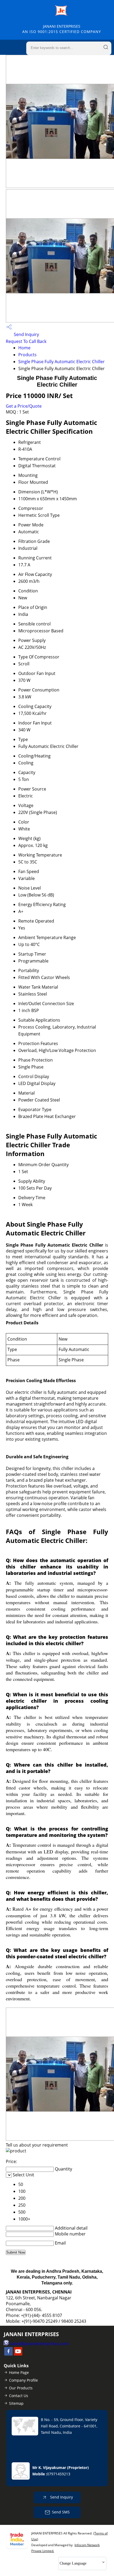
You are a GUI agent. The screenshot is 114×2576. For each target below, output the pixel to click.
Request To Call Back (26, 341)
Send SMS (61, 2512)
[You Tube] (18, 2354)
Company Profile (23, 2380)
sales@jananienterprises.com (39, 2344)
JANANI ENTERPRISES (62, 29)
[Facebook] (8, 2354)
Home (24, 348)
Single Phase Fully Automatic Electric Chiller (62, 362)
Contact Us (19, 2396)
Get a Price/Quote (24, 406)
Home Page (19, 2372)
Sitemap (16, 2403)
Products (27, 355)
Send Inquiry (26, 334)
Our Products (21, 2388)
